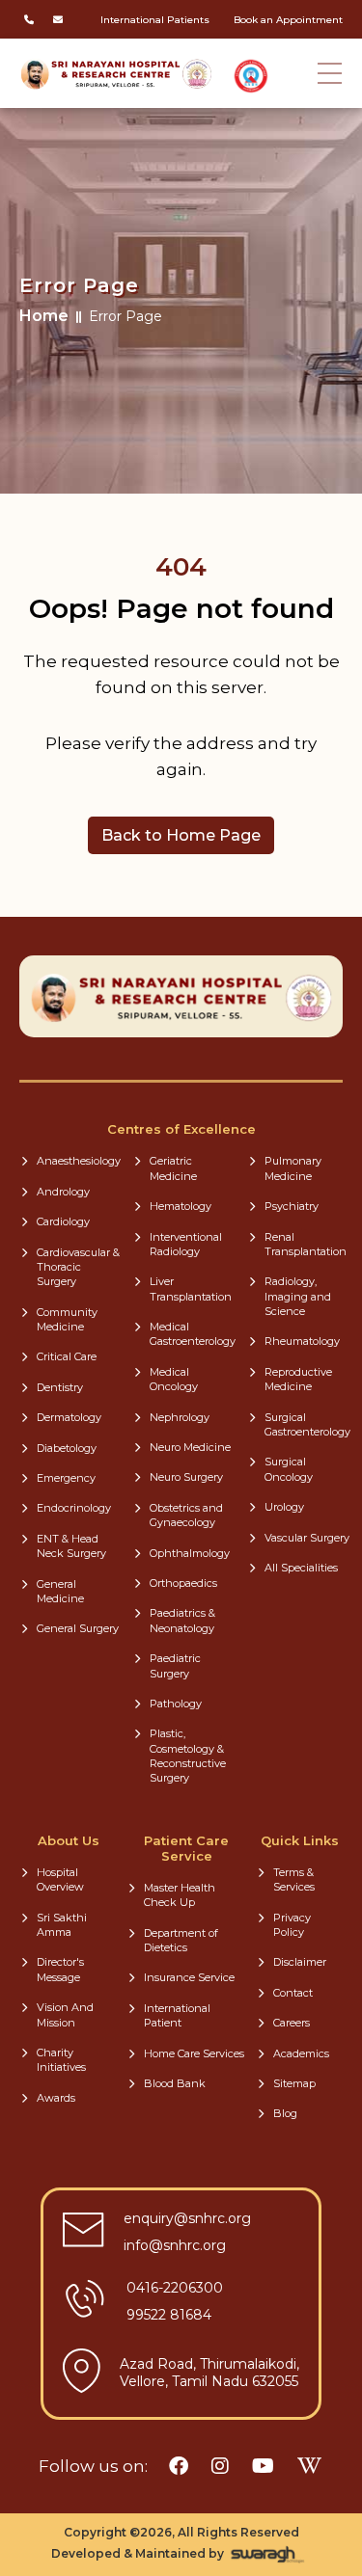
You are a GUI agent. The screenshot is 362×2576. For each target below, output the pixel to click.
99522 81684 (169, 2315)
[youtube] (263, 2466)
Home (44, 316)
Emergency (66, 1478)
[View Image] (251, 76)
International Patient (177, 2015)
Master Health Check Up (180, 1895)
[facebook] (179, 2466)
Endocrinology (74, 1508)
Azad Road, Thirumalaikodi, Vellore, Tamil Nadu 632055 (209, 2373)
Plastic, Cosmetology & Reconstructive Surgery (188, 1756)
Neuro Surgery (186, 1477)
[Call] (29, 19)
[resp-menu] (330, 58)
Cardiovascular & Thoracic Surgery (78, 1267)
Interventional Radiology (186, 1244)
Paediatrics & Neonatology (182, 1620)
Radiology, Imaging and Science (298, 1296)
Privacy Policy (292, 1925)
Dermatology (69, 1417)
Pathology (176, 1704)
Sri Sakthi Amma (62, 1925)
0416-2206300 (175, 2288)
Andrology (63, 1192)
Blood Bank (175, 2083)
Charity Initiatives (61, 2060)
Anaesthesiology (79, 1161)
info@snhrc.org (175, 2245)
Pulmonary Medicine (293, 1168)
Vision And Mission (65, 2014)
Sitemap (294, 2083)
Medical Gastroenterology (193, 1334)
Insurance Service (189, 1977)
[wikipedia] (309, 2466)
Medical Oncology (174, 1379)
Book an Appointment (288, 20)
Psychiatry (292, 1206)
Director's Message (60, 1969)
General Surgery (78, 1628)
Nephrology (180, 1417)
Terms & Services (294, 1879)
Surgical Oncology (289, 1469)
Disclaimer (300, 1962)
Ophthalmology (190, 1553)
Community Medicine (67, 1319)
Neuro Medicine (190, 1447)
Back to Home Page (181, 835)
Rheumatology (302, 1341)
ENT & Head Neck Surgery (71, 1546)
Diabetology (67, 1448)
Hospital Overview (60, 1879)
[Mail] (58, 19)
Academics (301, 2053)
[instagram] (220, 2466)
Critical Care (67, 1356)
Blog (285, 2113)
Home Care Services (194, 2053)
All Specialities (301, 1568)
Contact (293, 1993)
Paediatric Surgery (175, 1665)
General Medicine (60, 1591)
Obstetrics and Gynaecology (186, 1515)
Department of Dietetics (181, 1940)
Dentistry (60, 1387)
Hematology (181, 1206)
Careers (292, 2023)
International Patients (155, 20)
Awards (56, 2098)
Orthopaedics (183, 1583)
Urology (284, 1507)
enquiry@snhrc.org (187, 2218)
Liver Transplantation (191, 1288)
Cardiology (63, 1221)
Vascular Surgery (307, 1538)
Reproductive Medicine (298, 1379)
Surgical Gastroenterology (307, 1424)
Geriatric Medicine (173, 1168)
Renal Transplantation (306, 1244)
